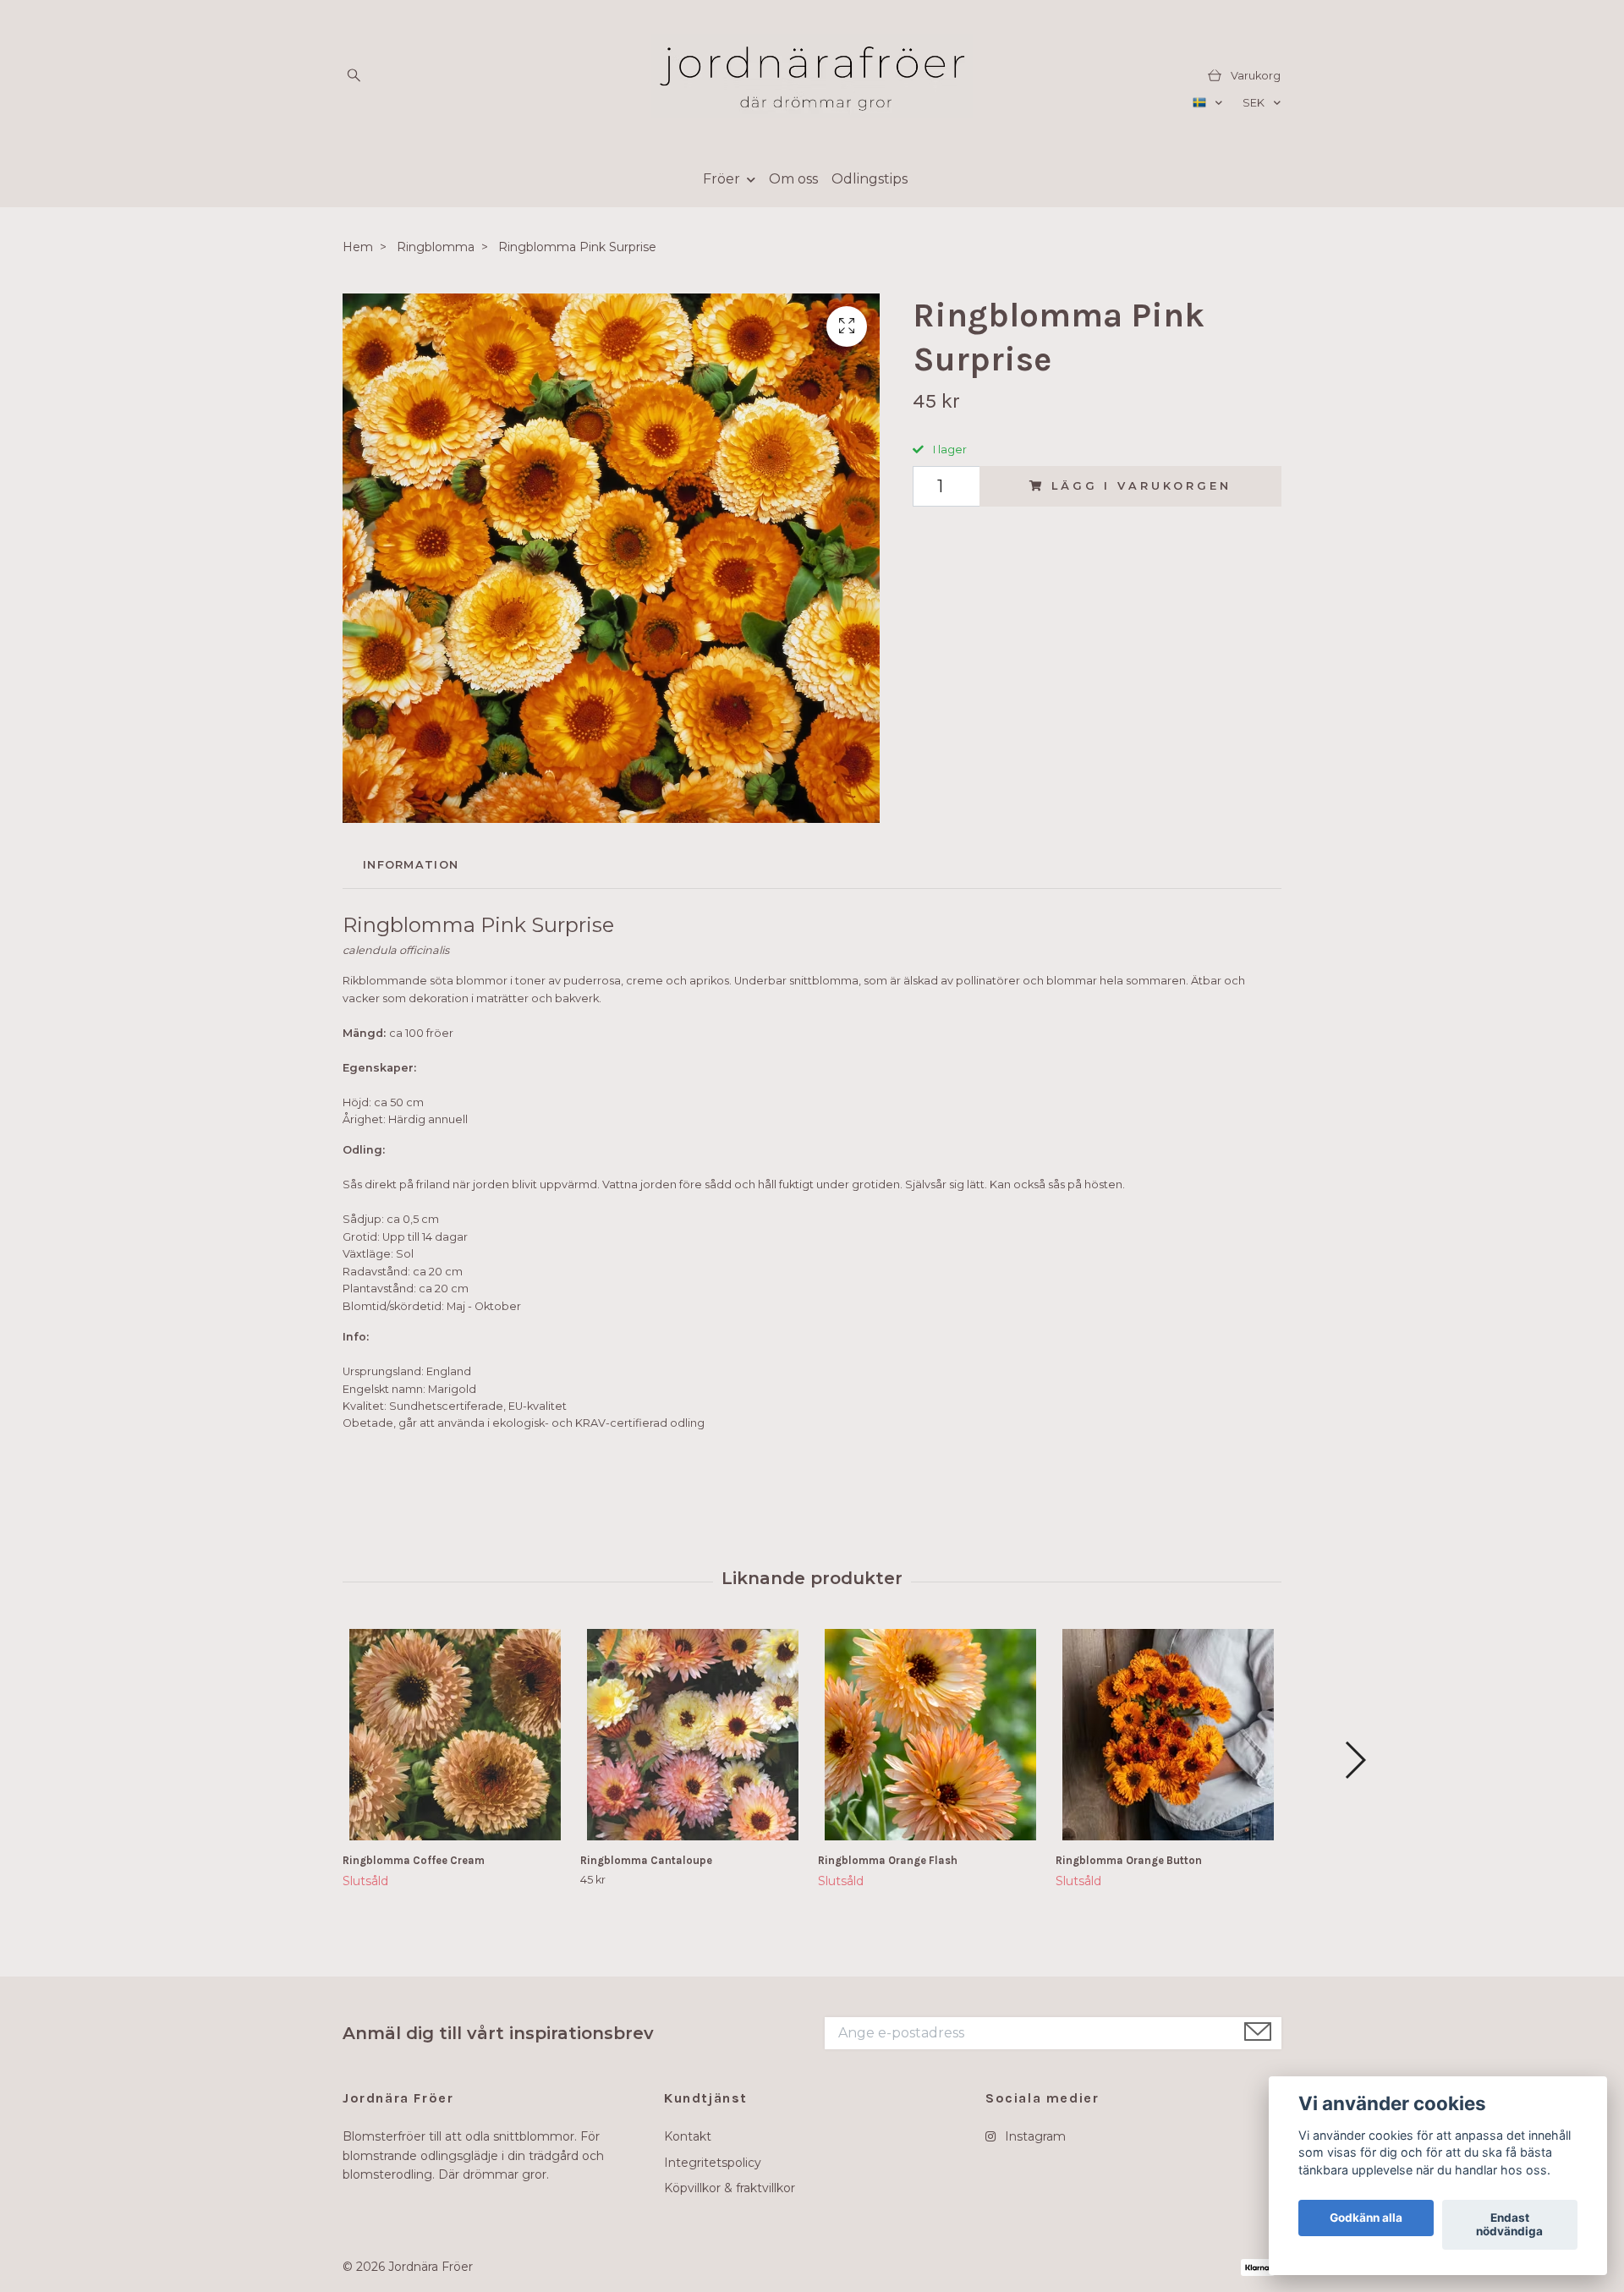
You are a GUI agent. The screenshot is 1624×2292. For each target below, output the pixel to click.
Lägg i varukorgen (1141, 486)
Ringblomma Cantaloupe (646, 1860)
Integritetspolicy (713, 2163)
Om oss (793, 179)
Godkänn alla (1366, 2218)
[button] (1355, 1760)
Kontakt (688, 2136)
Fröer (721, 179)
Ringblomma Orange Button (1129, 1860)
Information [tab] (411, 865)
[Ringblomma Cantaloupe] (693, 1735)
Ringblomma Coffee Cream (414, 1860)
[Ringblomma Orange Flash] (930, 1735)
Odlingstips (870, 179)
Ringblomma (436, 247)
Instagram (1034, 2136)
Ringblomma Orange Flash (888, 1860)
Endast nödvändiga (1509, 2225)
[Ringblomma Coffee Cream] (455, 1735)
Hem (358, 247)
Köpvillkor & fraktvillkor (730, 2188)
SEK (1255, 103)
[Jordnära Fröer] (812, 76)
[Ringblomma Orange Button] (1168, 1735)
